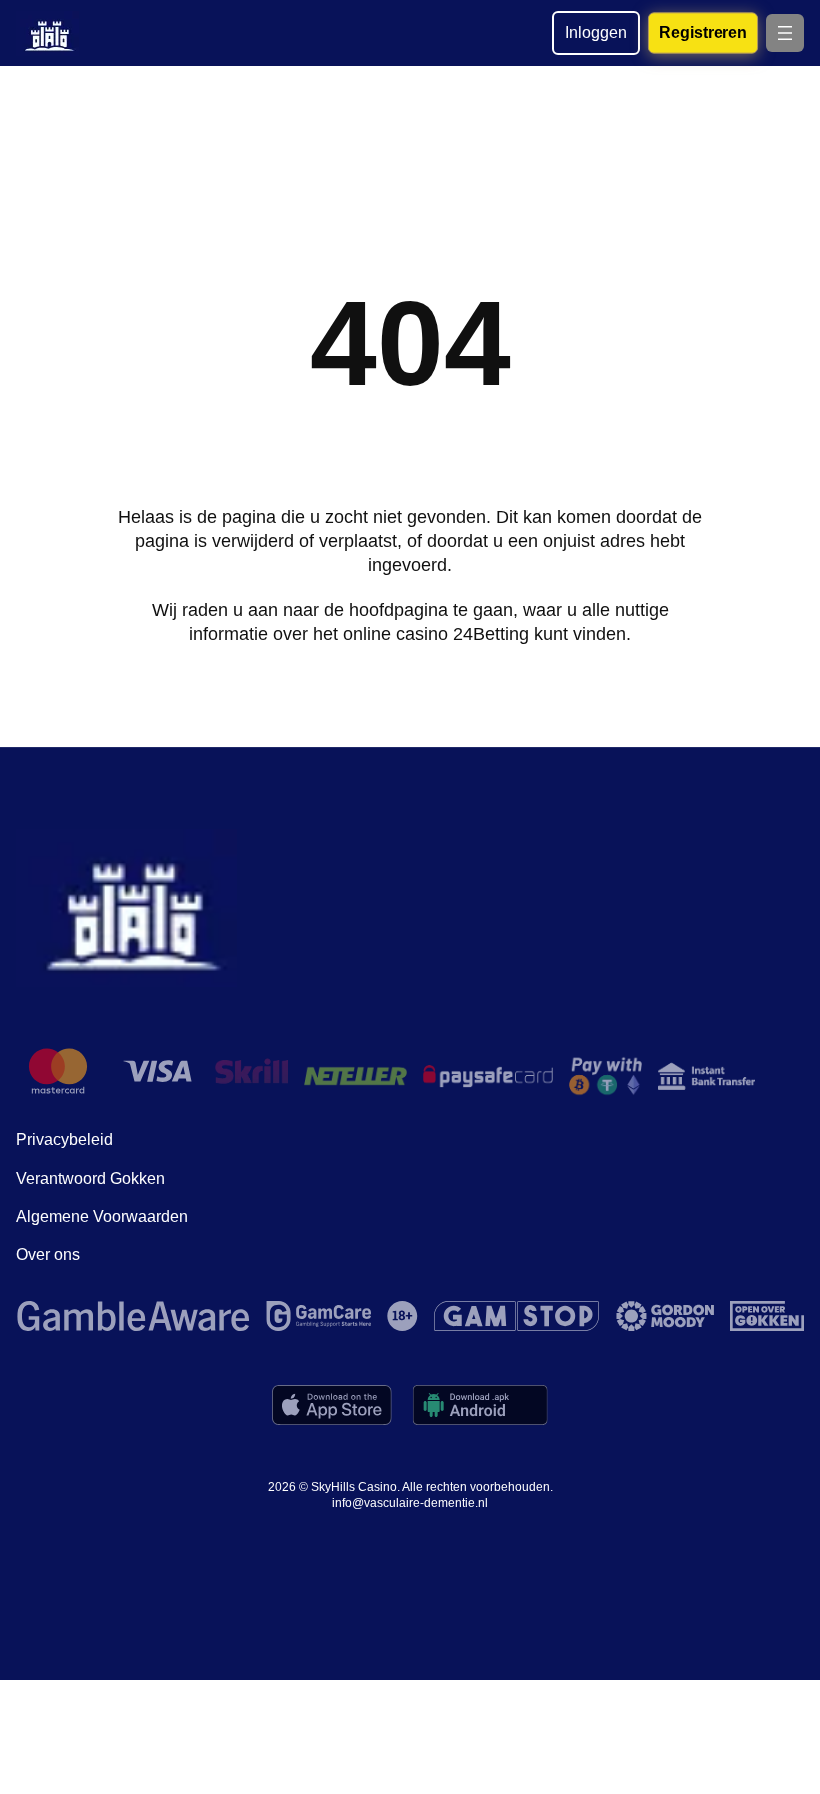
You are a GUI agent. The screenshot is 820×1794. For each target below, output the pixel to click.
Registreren (702, 32)
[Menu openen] (785, 33)
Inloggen (596, 32)
